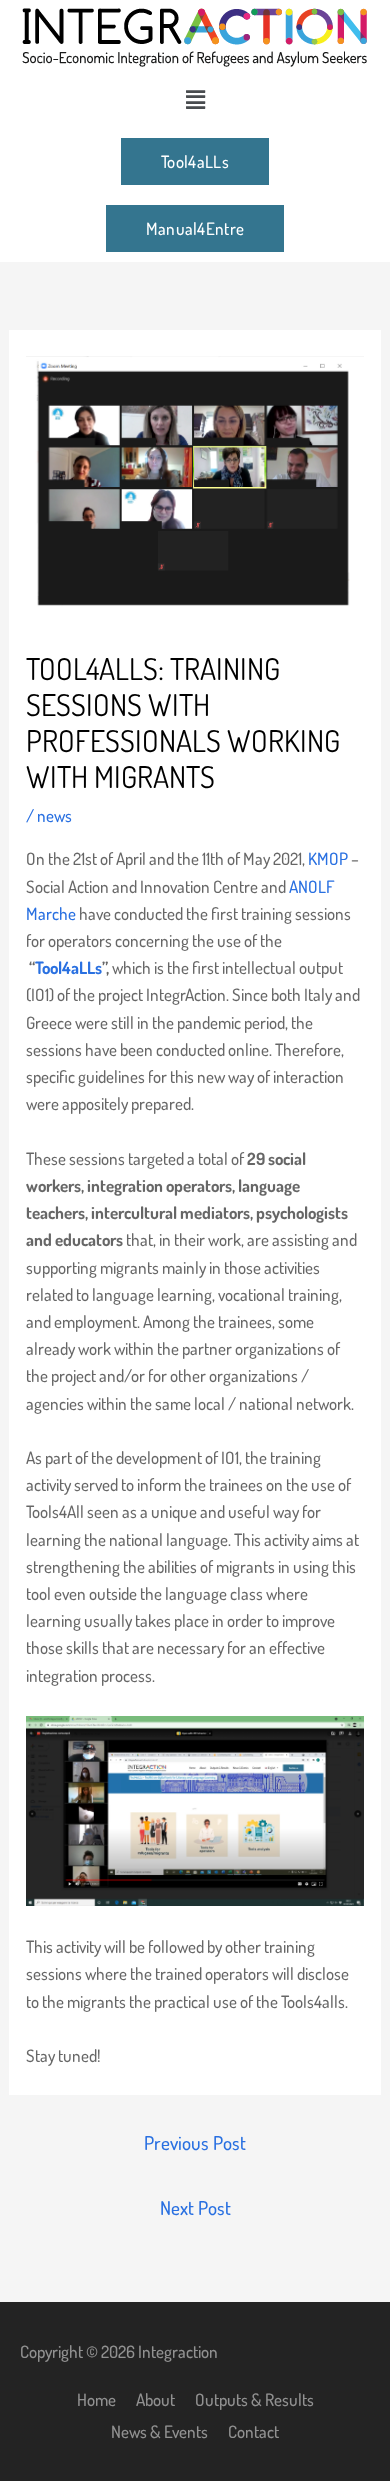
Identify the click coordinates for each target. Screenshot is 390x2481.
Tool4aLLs (68, 967)
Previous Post (195, 2142)
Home (96, 2399)
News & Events (159, 2431)
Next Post (195, 2207)
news (54, 815)
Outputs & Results (254, 2399)
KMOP (328, 858)
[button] (195, 99)
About (155, 2399)
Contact (253, 2431)
